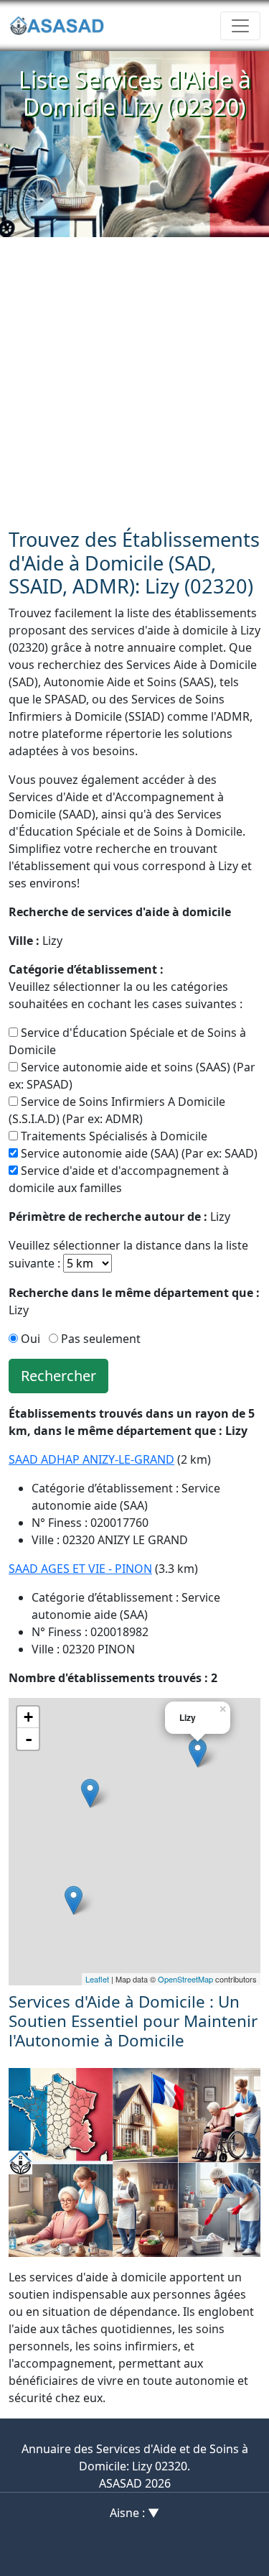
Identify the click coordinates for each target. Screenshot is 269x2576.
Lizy (36, 941)
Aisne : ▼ (134, 2513)
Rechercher (58, 1376)
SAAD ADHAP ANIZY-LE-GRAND (91, 1459)
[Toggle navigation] (240, 26)
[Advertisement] (134, 379)
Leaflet (97, 1979)
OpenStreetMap (185, 1979)
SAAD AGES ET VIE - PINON (80, 1569)
